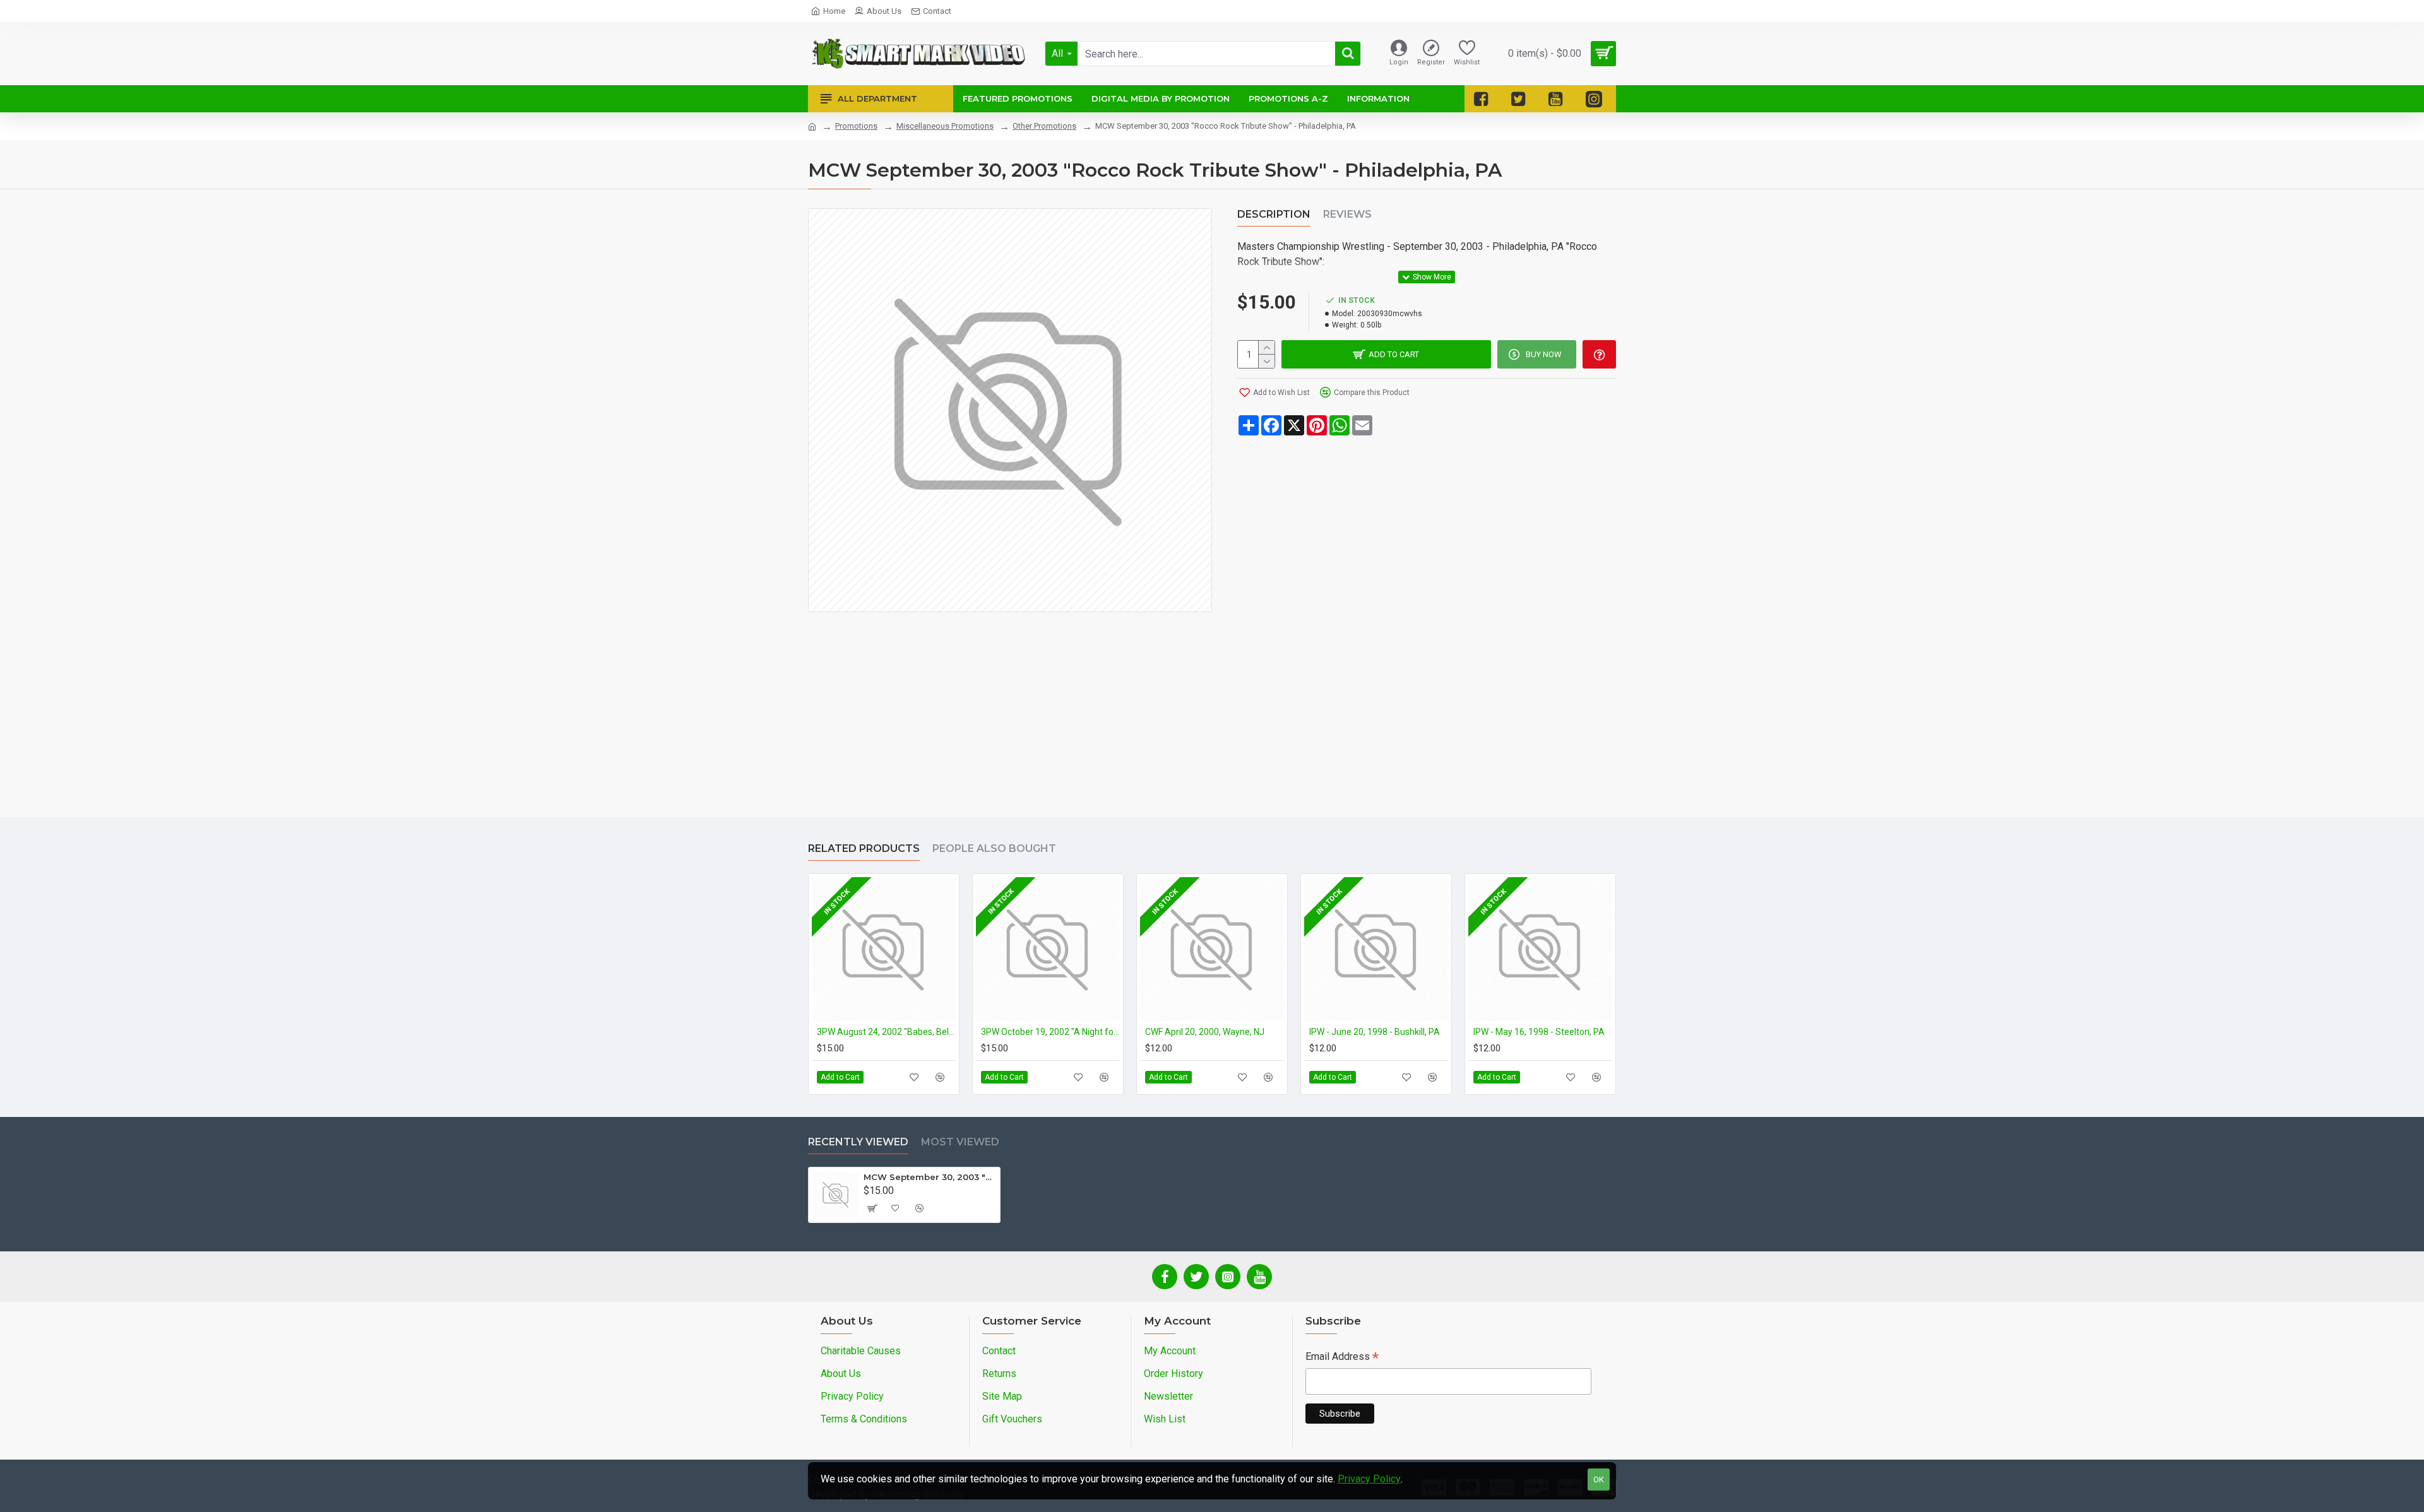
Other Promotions (1044, 126)
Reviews (1347, 214)
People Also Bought (994, 848)
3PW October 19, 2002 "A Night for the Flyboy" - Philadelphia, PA (1050, 1032)
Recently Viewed (858, 1142)
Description (1274, 214)
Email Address (1342, 1358)
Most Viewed (960, 1142)
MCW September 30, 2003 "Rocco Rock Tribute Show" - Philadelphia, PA (930, 1177)
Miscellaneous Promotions (945, 126)
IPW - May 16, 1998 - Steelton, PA (1539, 1032)
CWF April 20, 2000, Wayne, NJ (1205, 1032)
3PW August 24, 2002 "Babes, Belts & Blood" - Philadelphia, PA (886, 1032)
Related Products (864, 848)
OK (1599, 1480)
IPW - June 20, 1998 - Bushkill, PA (1375, 1032)
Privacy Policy (1369, 1479)
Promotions (856, 126)
